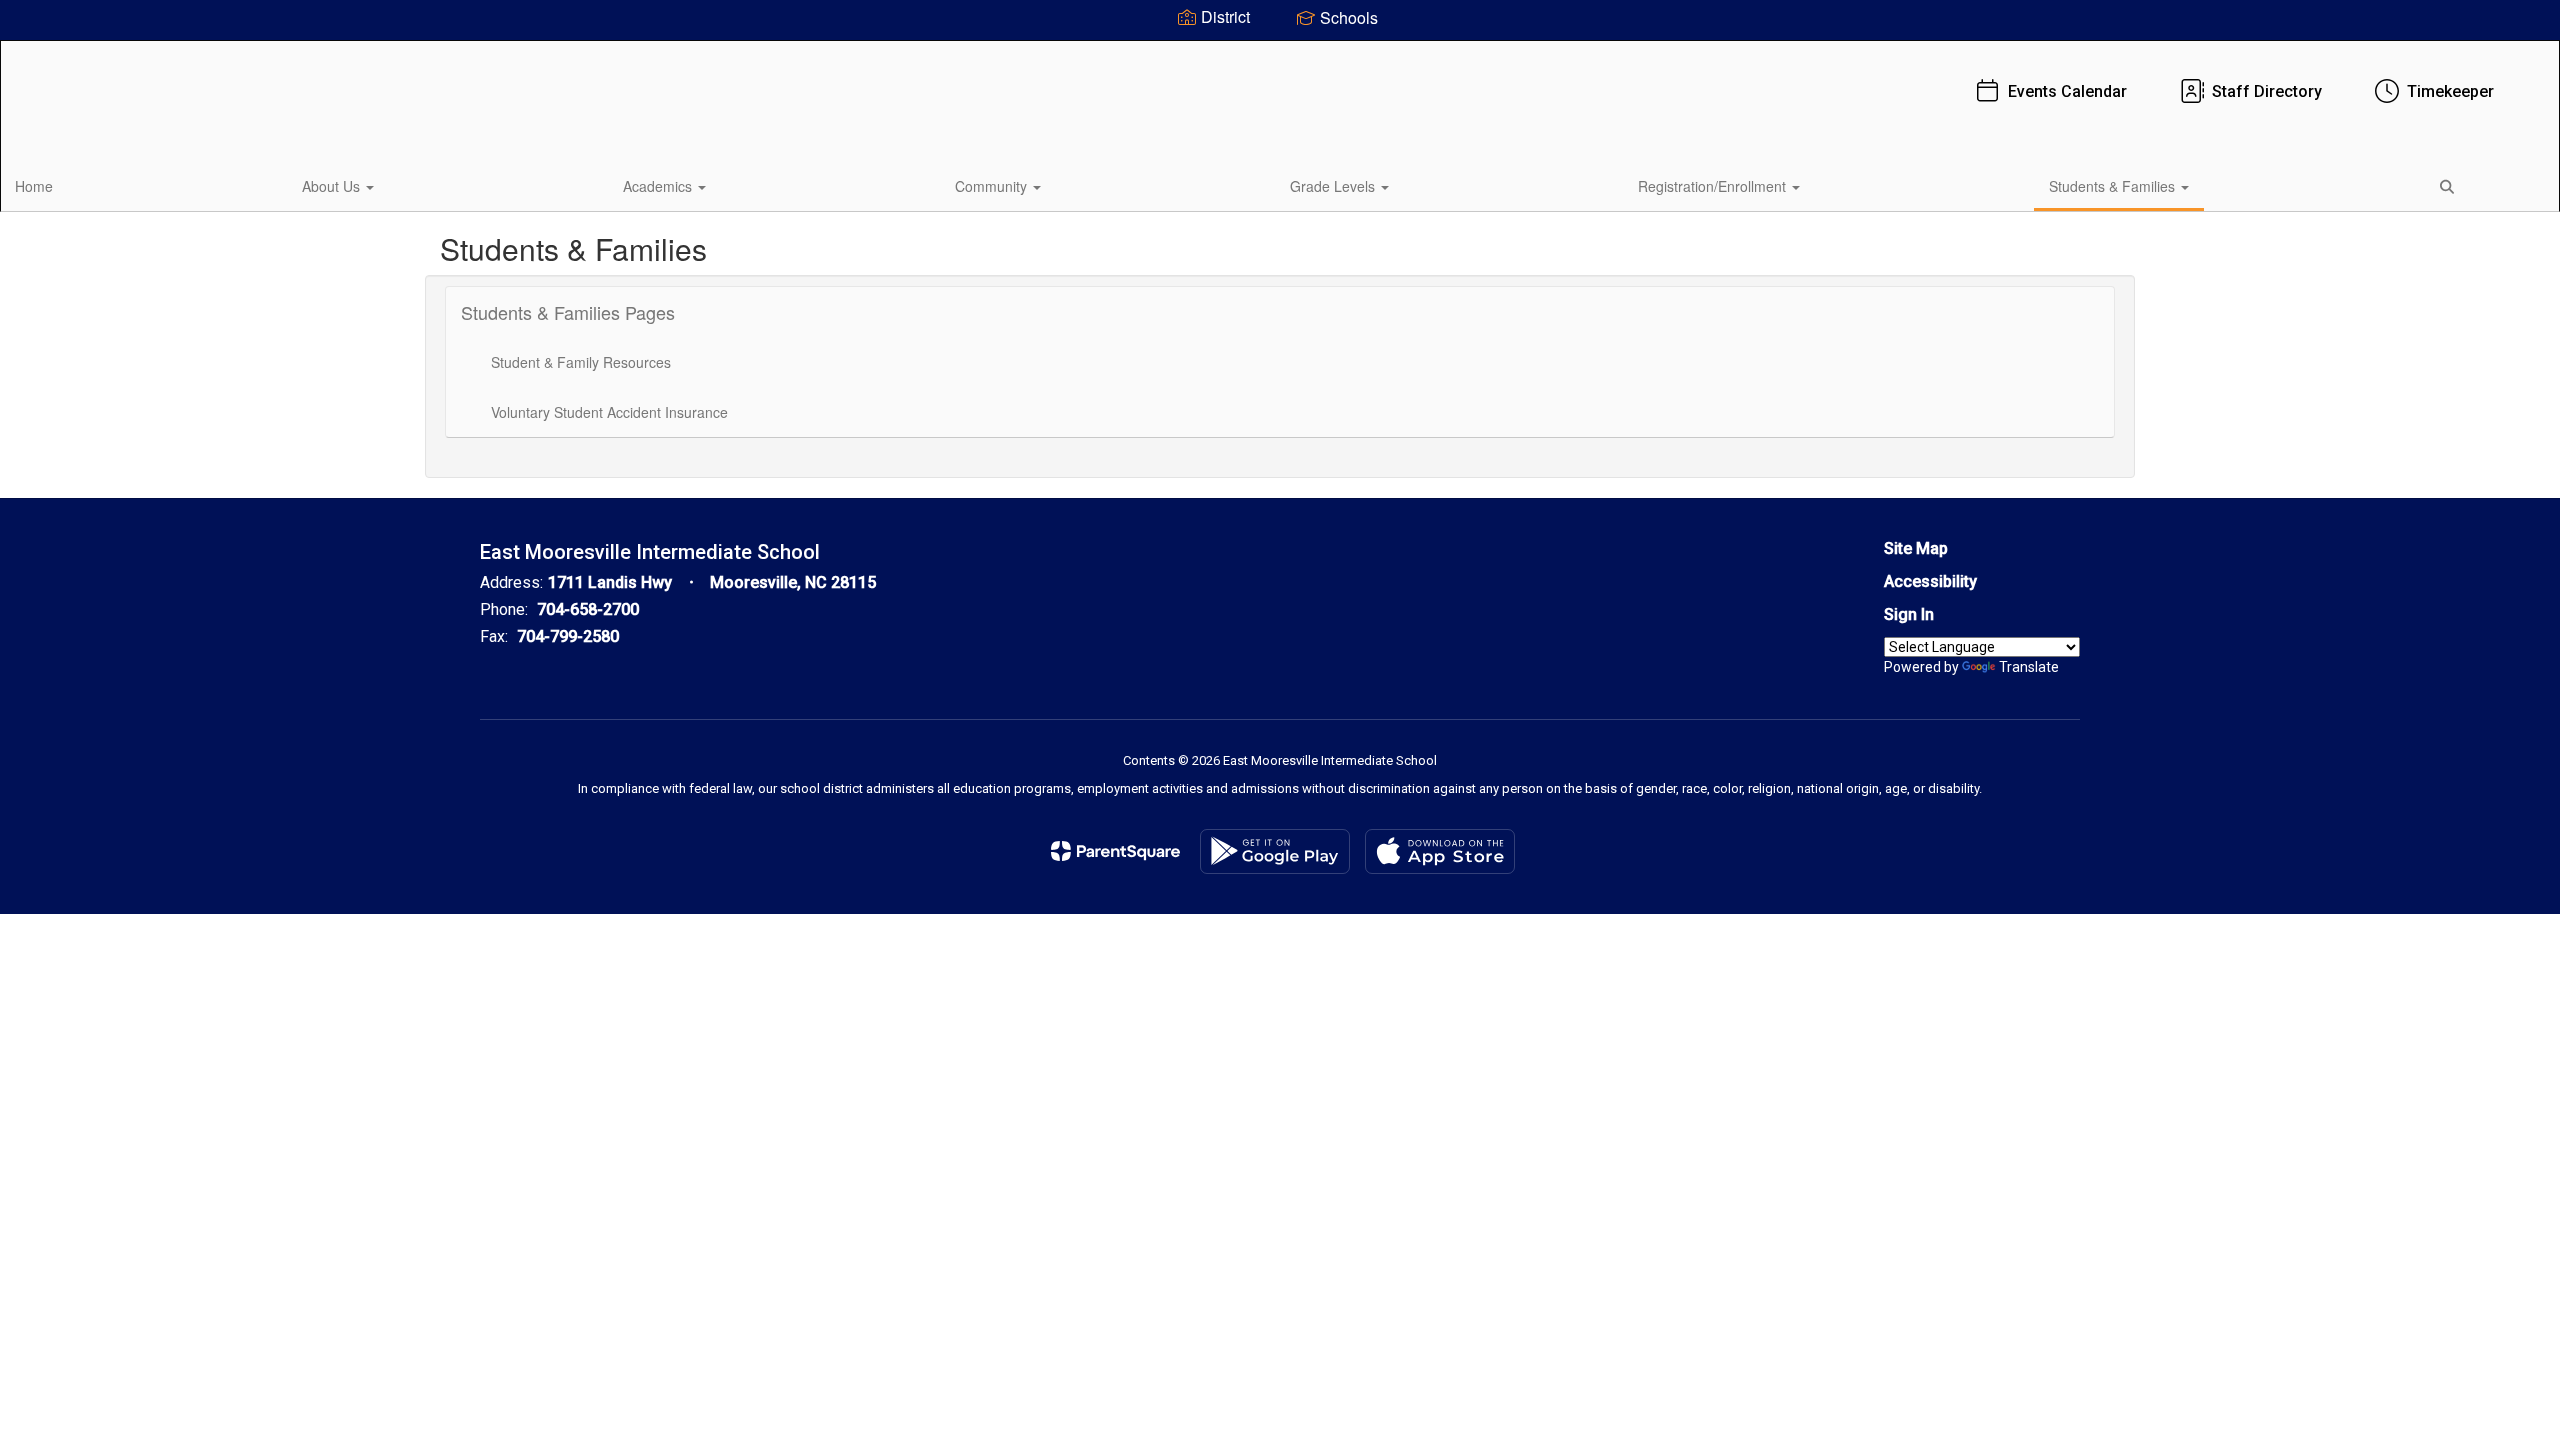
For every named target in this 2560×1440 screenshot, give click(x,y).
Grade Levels (1334, 186)
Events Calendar (2067, 91)
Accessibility (1930, 581)
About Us (333, 186)
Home (34, 186)
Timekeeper (2450, 91)
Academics (659, 186)
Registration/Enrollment (1714, 186)
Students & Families (2114, 186)
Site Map (1916, 548)
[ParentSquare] (1115, 851)
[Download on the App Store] (1440, 851)
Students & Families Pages (568, 312)
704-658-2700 (588, 609)
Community (993, 186)
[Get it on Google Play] (1275, 851)
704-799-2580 (568, 636)
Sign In (1909, 614)
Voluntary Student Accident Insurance (609, 412)
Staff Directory (2267, 91)
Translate (2029, 667)
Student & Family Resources (581, 362)
